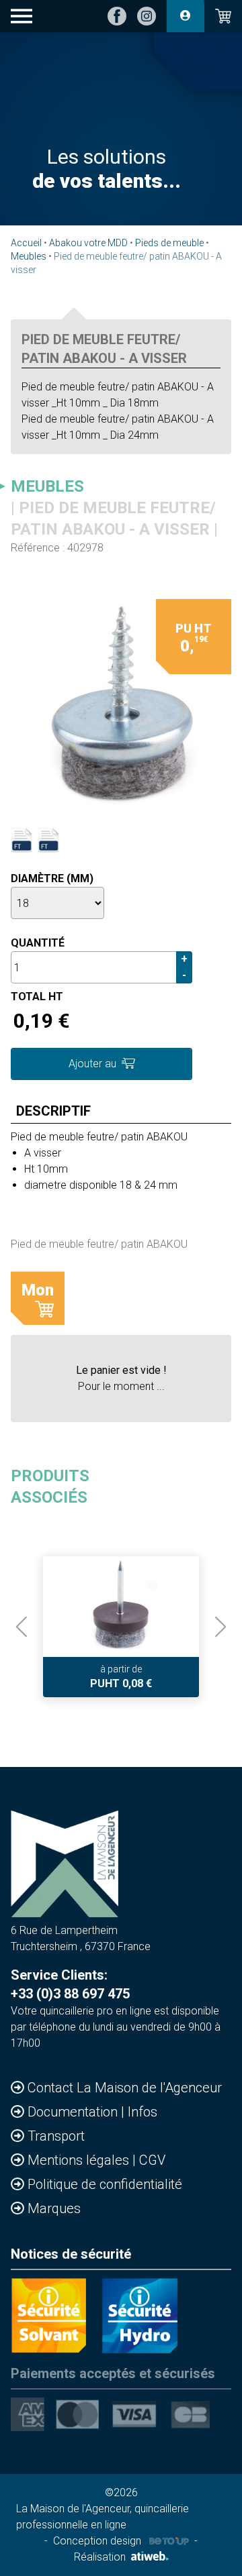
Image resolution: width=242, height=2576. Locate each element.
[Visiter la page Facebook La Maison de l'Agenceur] (117, 16)
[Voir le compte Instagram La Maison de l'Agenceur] (147, 16)
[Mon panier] (223, 16)
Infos (143, 2112)
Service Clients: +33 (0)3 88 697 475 (70, 1984)
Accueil (26, 243)
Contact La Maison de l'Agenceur (125, 2088)
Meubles (29, 256)
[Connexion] (186, 16)
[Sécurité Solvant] (48, 2316)
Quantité (38, 943)
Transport (56, 2136)
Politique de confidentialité (105, 2184)
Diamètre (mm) (52, 878)
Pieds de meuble (169, 243)
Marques (54, 2208)
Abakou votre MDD (88, 243)
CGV (152, 2160)
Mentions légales (80, 2160)
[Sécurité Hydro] (140, 2316)
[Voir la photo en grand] (121, 706)
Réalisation (100, 2557)
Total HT (37, 997)
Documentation (74, 2112)
